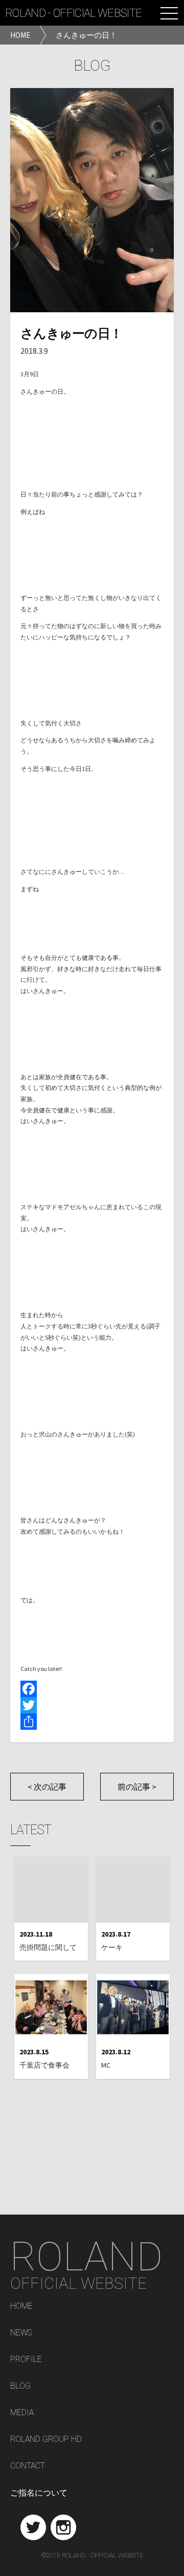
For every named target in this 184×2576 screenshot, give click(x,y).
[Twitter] (92, 1705)
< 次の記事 (47, 1787)
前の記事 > (137, 1787)
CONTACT (28, 2466)
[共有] (92, 1722)
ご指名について (39, 2493)
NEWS (21, 2333)
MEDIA (22, 2413)
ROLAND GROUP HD (46, 2440)
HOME (21, 2306)
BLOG (20, 2386)
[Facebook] (92, 1689)
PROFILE (26, 2360)
